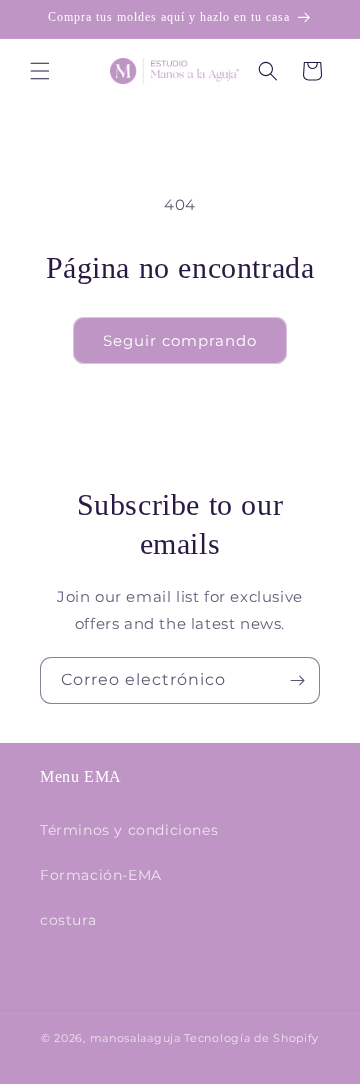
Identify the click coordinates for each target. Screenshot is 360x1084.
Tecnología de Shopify (251, 1038)
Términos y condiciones (129, 830)
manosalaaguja (135, 1038)
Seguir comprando (180, 340)
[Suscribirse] (297, 680)
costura (68, 920)
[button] (40, 71)
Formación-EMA (101, 875)
